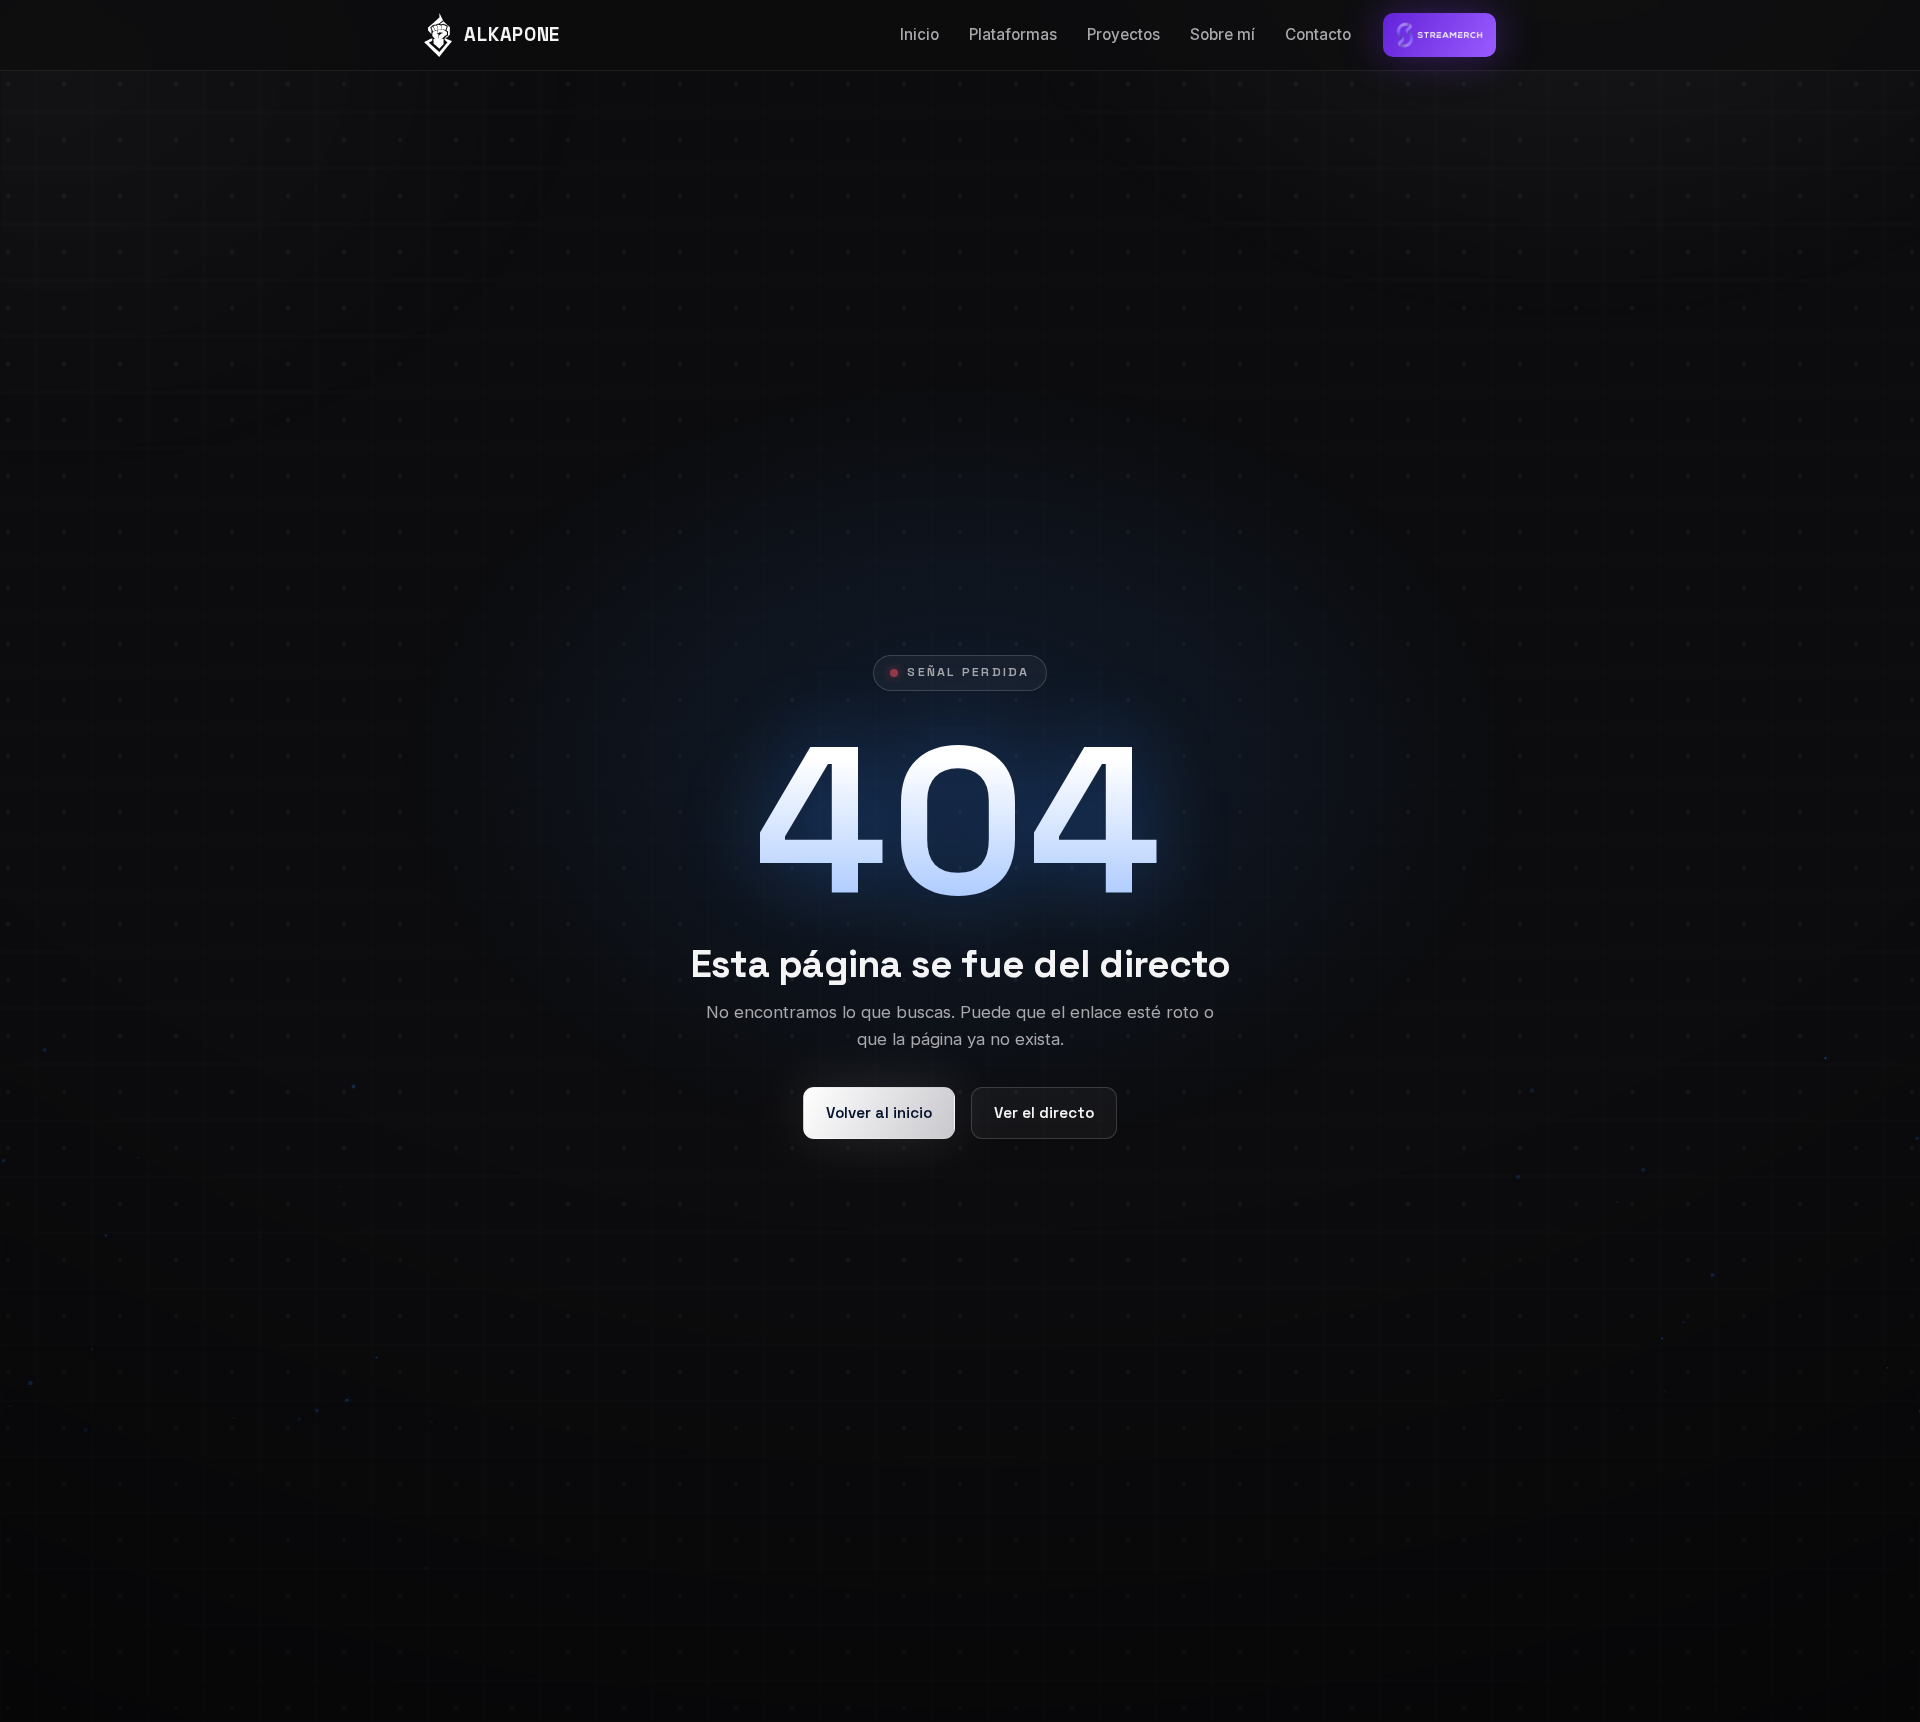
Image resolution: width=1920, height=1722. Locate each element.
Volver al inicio (879, 1112)
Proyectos (1123, 34)
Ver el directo (1044, 1112)
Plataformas (1013, 34)
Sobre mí (1222, 34)
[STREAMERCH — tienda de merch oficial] (1439, 35)
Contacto (1318, 34)
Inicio (919, 34)
